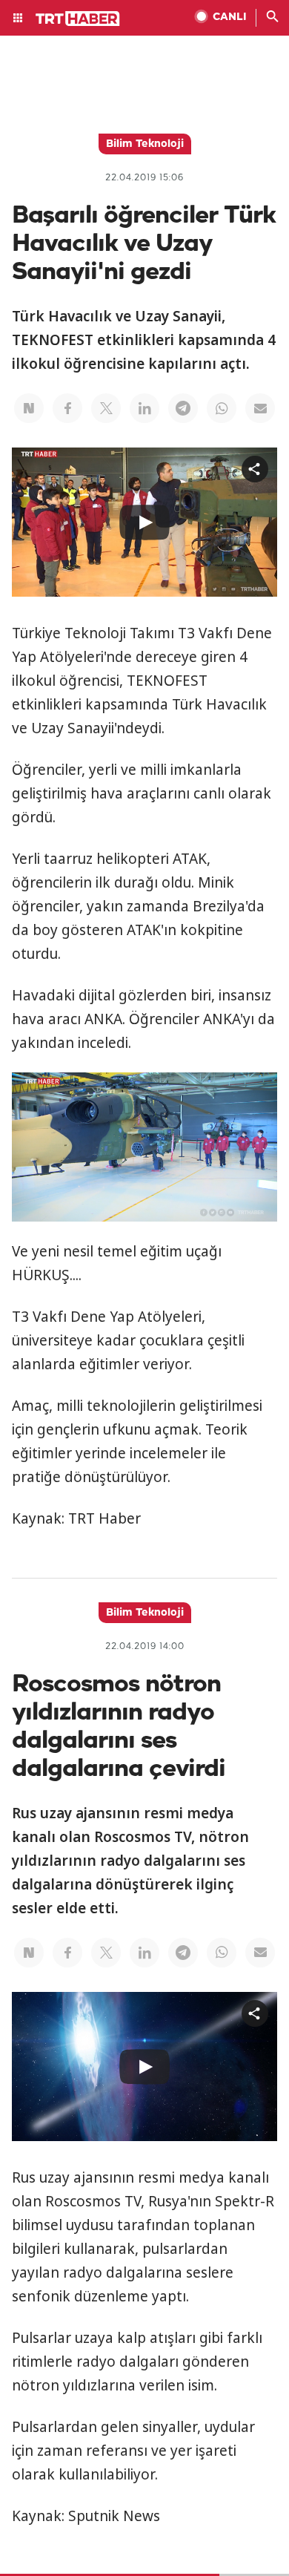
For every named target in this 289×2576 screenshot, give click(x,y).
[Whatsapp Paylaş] (222, 408)
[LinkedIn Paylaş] (144, 408)
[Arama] (273, 18)
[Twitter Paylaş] (106, 408)
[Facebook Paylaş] (67, 408)
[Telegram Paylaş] (183, 408)
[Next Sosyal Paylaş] (29, 408)
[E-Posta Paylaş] (260, 408)
